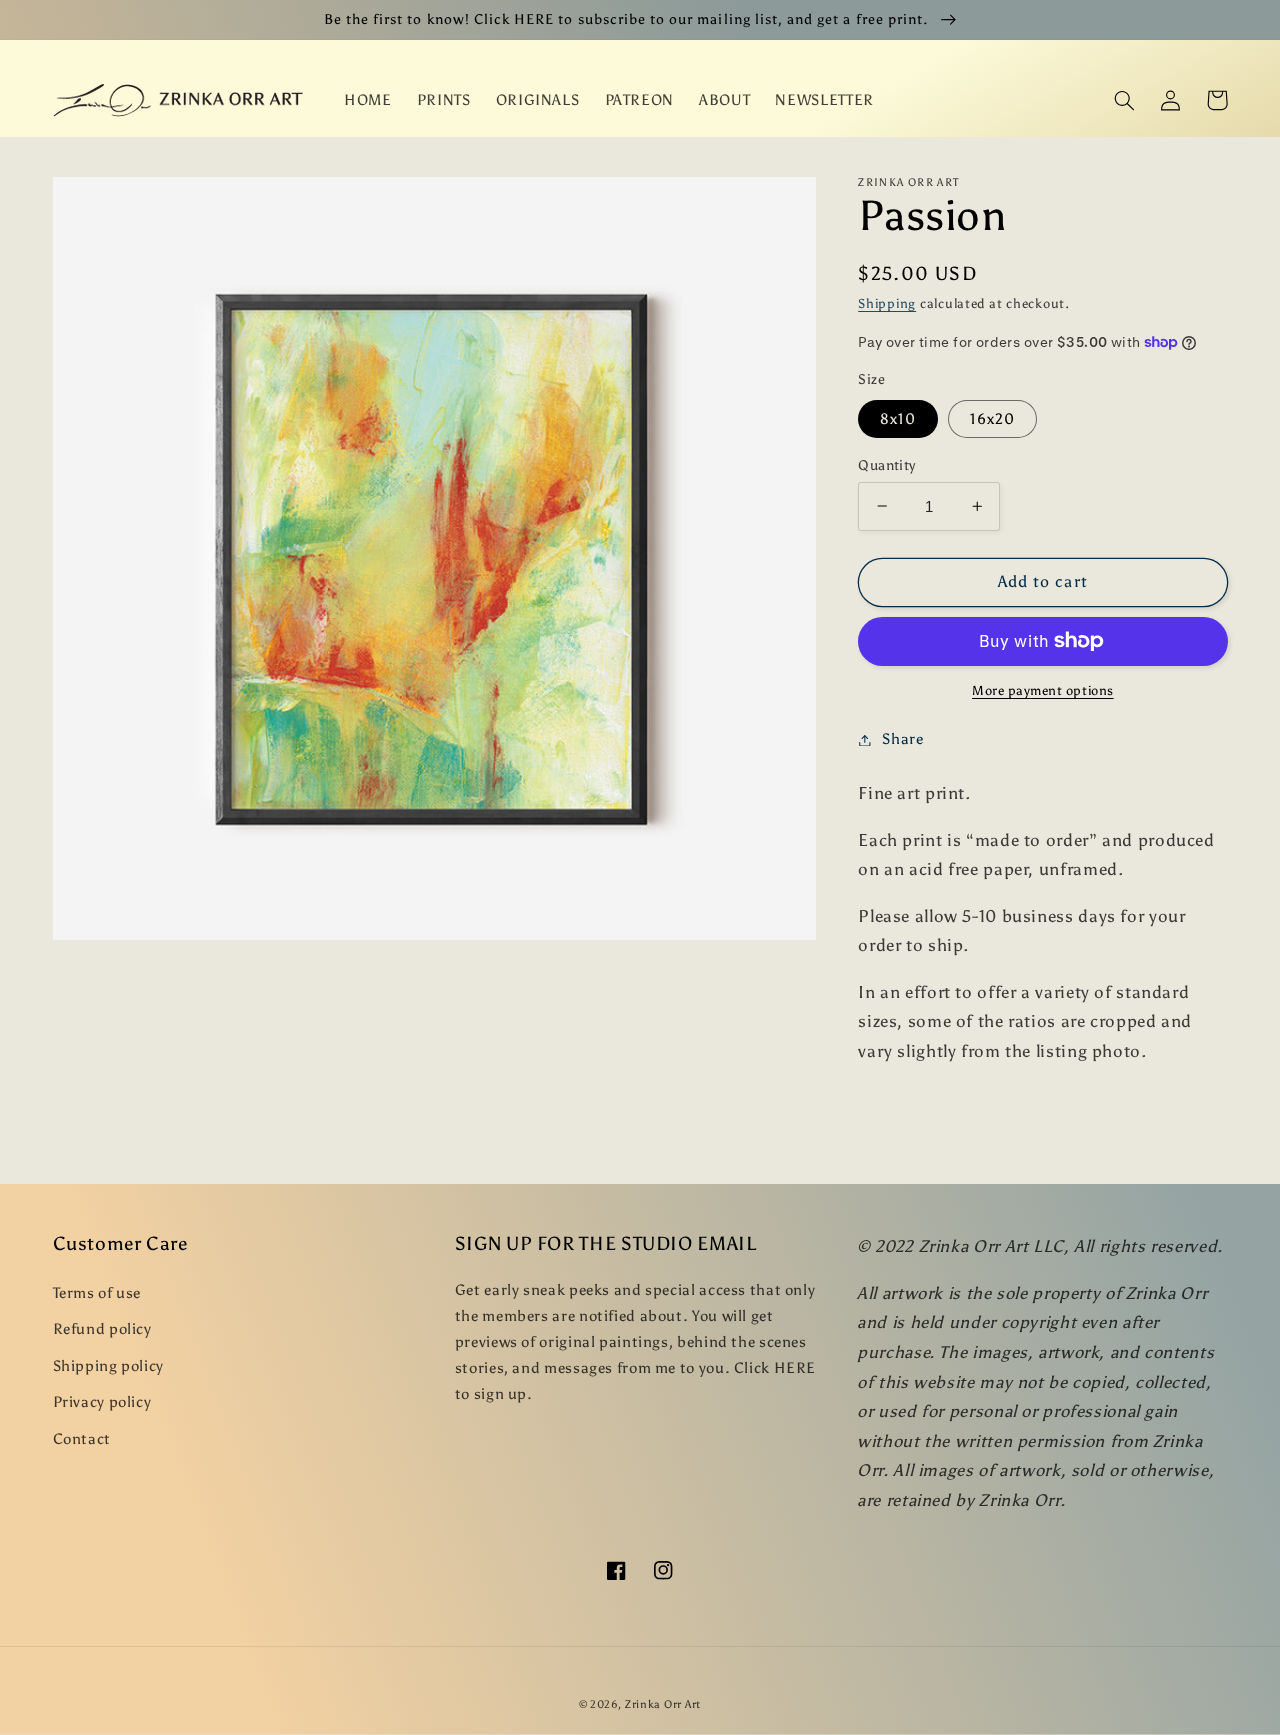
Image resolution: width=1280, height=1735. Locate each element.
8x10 (898, 418)
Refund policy (102, 1329)
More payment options (1043, 690)
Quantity (886, 464)
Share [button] (902, 739)
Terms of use (97, 1293)
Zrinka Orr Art (663, 1704)
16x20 (992, 418)
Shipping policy (108, 1366)
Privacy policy (102, 1402)
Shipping (887, 303)
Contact (82, 1439)
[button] (1125, 100)
